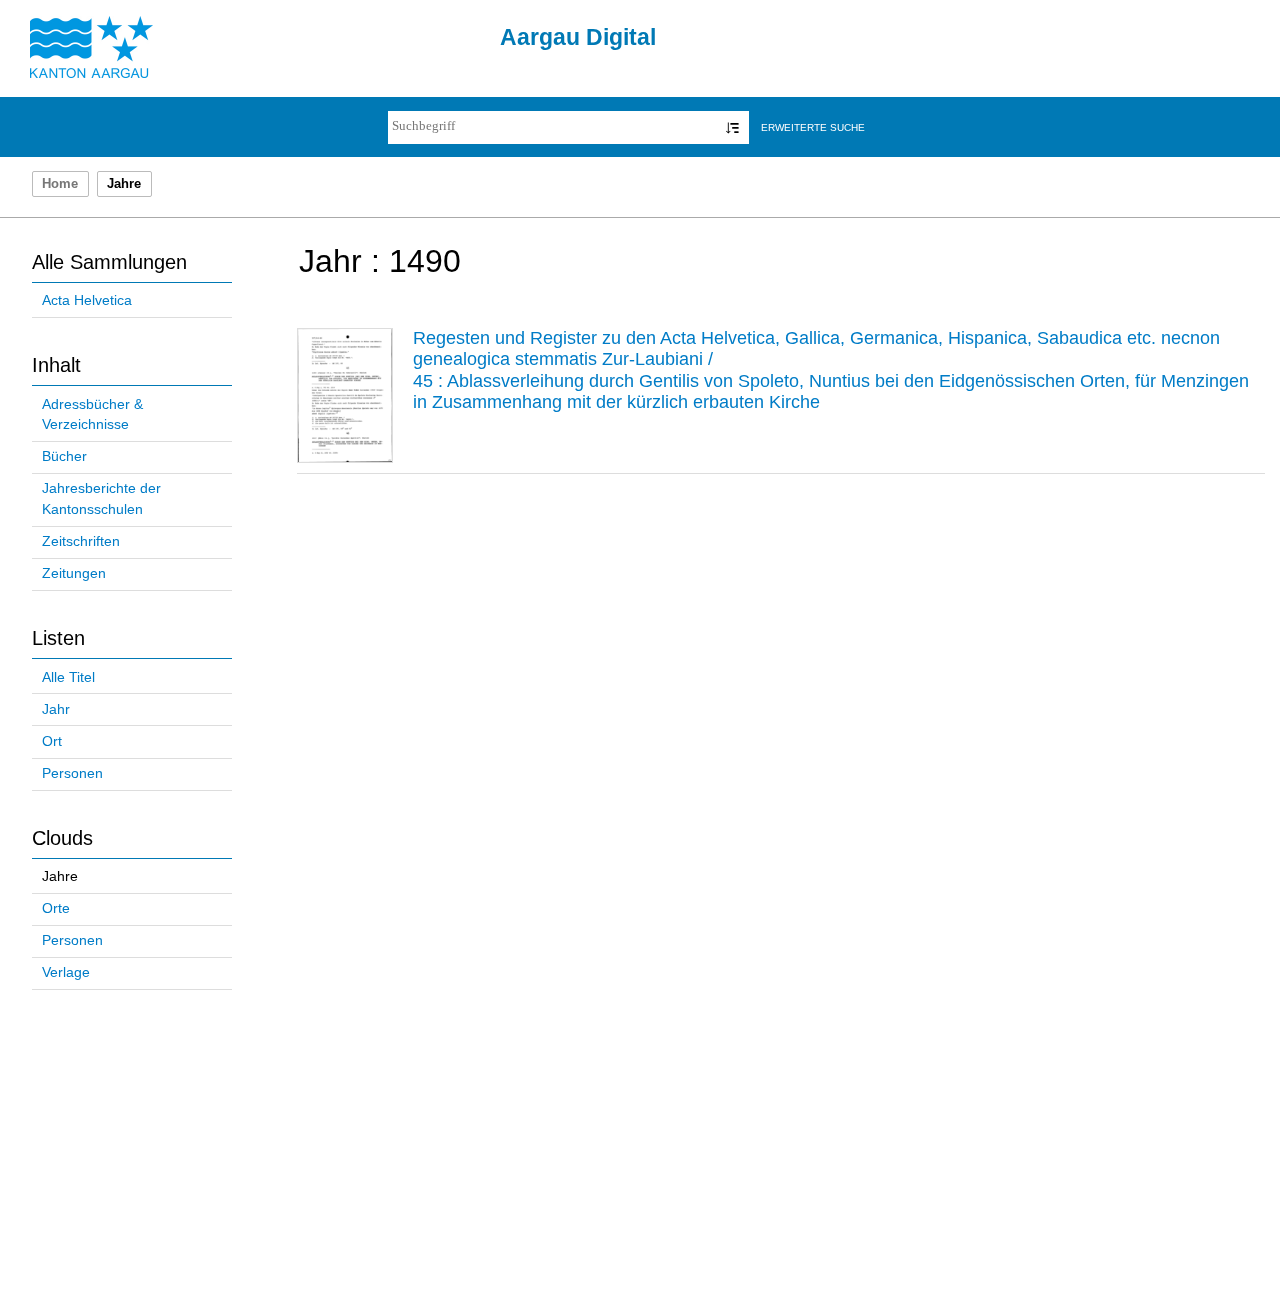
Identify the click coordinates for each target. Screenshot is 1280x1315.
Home (60, 184)
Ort (52, 741)
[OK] (732, 127)
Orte (56, 908)
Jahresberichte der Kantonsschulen (101, 499)
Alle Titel (68, 677)
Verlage (66, 972)
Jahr (56, 709)
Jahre (60, 876)
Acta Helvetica (87, 300)
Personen (72, 773)
